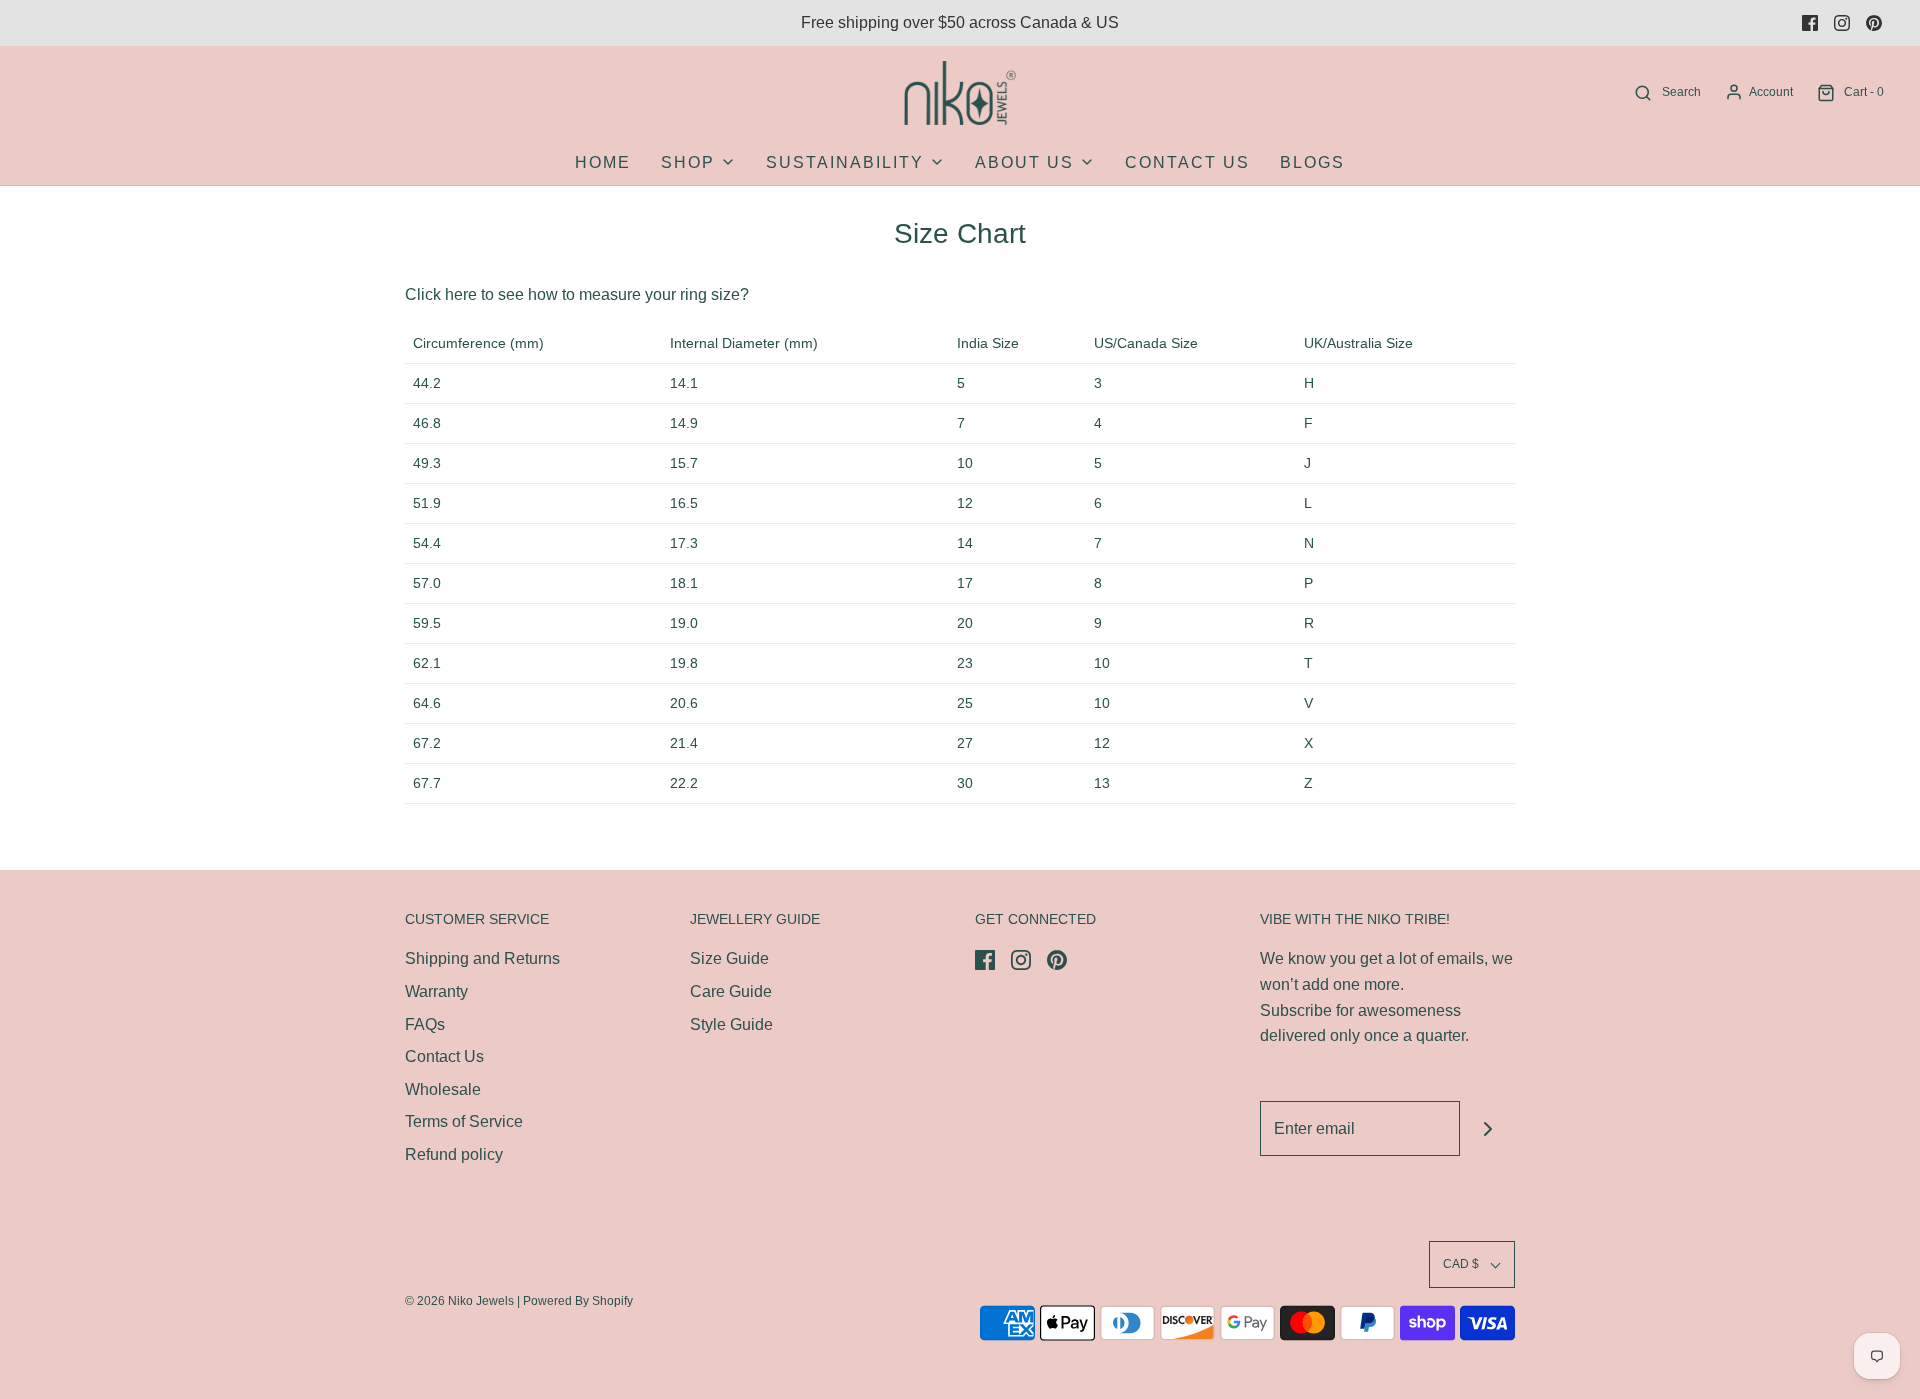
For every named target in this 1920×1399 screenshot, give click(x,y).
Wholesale (443, 1089)
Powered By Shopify (578, 1301)
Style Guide (731, 1024)
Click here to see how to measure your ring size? (577, 294)
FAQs (425, 1024)
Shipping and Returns (482, 958)
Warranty (436, 991)
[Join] (1487, 1128)
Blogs (1312, 162)
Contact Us (1187, 162)
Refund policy (454, 1154)
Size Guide (729, 958)
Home (603, 162)
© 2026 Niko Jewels (459, 1301)
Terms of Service (464, 1121)
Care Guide (731, 991)
